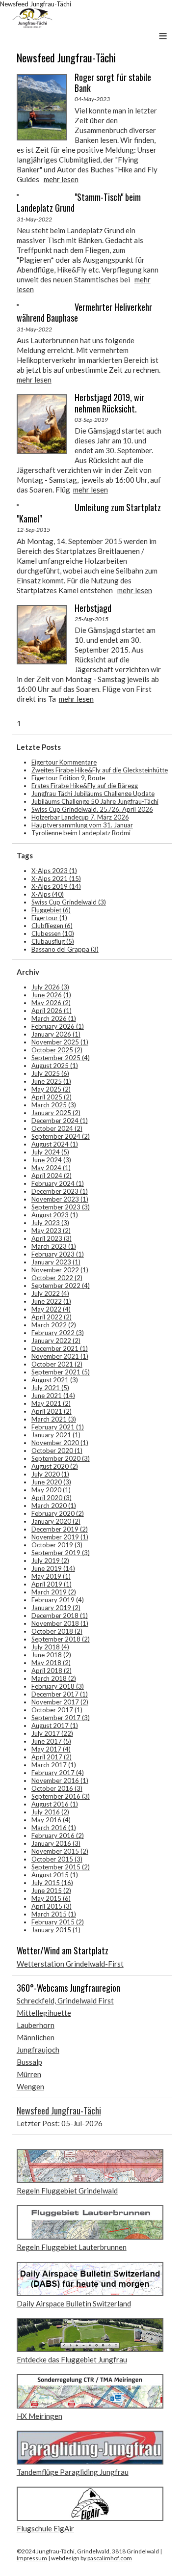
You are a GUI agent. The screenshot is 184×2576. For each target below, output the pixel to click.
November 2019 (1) (60, 1537)
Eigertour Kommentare (64, 762)
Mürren (29, 2074)
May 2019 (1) (51, 1576)
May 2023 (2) (51, 1231)
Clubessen (53, 933)
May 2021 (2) (51, 1403)
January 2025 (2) (56, 1113)
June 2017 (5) (51, 1741)
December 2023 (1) (60, 1191)
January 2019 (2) (56, 1608)
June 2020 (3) (51, 1482)
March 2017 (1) (54, 1765)
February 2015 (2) (58, 1922)
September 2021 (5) (61, 1372)
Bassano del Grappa (65, 949)
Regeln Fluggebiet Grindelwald (67, 2191)
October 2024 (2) (57, 1128)
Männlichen (36, 2037)
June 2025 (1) (51, 1081)
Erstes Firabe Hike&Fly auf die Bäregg (85, 786)
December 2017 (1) (60, 1694)
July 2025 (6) (50, 1073)
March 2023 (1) (54, 1246)
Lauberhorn (36, 2025)
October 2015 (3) (57, 1859)
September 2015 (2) (61, 1867)
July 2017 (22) (52, 1733)
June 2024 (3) (51, 1160)
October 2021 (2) (57, 1364)
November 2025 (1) (60, 1042)
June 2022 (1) (51, 1301)
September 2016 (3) (61, 1796)
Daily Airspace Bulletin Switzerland (74, 2303)
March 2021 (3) (54, 1419)
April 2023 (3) (52, 1238)
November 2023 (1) (60, 1199)
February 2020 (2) (58, 1513)
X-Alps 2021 (56, 878)
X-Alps (48, 894)
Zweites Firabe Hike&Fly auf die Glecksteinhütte (100, 770)
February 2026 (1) (58, 1026)
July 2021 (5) (50, 1388)
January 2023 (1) (56, 1262)
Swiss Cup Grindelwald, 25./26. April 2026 (92, 809)
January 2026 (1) (56, 1034)
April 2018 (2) (52, 1671)
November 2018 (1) (60, 1623)
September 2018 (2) (61, 1639)
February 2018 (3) (58, 1686)
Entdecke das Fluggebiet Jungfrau (72, 2359)
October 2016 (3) (57, 1788)
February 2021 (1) (58, 1427)
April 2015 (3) (52, 1906)
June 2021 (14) (53, 1396)
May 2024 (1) (51, 1168)
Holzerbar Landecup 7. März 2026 (80, 817)
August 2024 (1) (55, 1144)
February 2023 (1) (58, 1254)
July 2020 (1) (50, 1474)
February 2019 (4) (58, 1600)
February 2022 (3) (58, 1333)
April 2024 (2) (52, 1176)
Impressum (32, 2558)
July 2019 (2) (50, 1561)
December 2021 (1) (60, 1348)
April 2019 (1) (52, 1584)
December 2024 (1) (60, 1121)
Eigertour (49, 918)
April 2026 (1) (52, 1011)
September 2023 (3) (61, 1207)
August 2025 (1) (55, 1066)
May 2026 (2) (51, 1003)
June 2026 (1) (51, 995)
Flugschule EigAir (45, 2528)
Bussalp (29, 2062)
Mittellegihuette (44, 2013)
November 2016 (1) (60, 1781)
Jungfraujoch (38, 2050)
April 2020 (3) (52, 1498)
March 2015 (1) (54, 1914)
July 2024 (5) (50, 1152)
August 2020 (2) (55, 1466)
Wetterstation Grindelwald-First (70, 1964)
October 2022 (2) (57, 1278)
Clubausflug (53, 941)
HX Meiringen (39, 2416)
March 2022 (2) (54, 1325)
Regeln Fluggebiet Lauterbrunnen (72, 2247)
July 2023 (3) (50, 1223)
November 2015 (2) (60, 1851)
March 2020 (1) (54, 1506)
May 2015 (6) (51, 1898)
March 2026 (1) (54, 1018)
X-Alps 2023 (54, 871)
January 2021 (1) (56, 1435)
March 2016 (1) (54, 1828)
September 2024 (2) (61, 1136)
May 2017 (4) (51, 1749)
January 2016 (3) (56, 1843)
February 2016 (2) (58, 1836)
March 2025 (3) (54, 1105)
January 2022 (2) (56, 1341)
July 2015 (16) (52, 1883)
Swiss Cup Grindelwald (69, 902)
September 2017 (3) (61, 1718)
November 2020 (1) (60, 1443)
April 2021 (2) (52, 1411)
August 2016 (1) (55, 1804)
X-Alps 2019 (56, 886)
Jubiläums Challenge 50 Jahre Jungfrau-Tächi (95, 801)
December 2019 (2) (60, 1529)
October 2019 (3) (57, 1545)
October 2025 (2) (57, 1050)
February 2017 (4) (58, 1773)
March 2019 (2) (54, 1592)
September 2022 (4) (61, 1286)
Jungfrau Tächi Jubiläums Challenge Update (93, 794)
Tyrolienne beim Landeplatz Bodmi (81, 833)
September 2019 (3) (61, 1553)
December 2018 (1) (60, 1616)
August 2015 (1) (55, 1875)
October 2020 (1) (57, 1451)
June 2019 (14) (53, 1568)
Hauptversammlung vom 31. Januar (82, 825)
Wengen (30, 2086)
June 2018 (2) (51, 1655)
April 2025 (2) (52, 1097)
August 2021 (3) (55, 1380)
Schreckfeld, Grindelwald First (65, 2001)
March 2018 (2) (54, 1678)
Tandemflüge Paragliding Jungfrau (73, 2472)
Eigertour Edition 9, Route (68, 778)
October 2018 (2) (57, 1631)
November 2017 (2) (60, 1702)
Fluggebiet (51, 910)
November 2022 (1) (60, 1270)
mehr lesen (61, 179)
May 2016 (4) (51, 1820)
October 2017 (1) (57, 1710)
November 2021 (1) (60, 1356)
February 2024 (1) (58, 1183)
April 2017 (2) (52, 1757)
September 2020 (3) (61, 1458)
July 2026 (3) (50, 987)
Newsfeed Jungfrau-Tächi (59, 2110)
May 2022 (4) (51, 1309)
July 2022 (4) (50, 1293)
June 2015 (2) (51, 1891)
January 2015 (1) (56, 1930)
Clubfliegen (52, 926)
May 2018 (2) (51, 1663)
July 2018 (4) (50, 1647)
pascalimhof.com (110, 2558)
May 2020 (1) (51, 1490)
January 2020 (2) (56, 1521)
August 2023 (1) (55, 1215)
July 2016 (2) (50, 1812)
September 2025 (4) (61, 1058)
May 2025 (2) (51, 1089)
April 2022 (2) (52, 1317)
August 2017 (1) (55, 1726)
